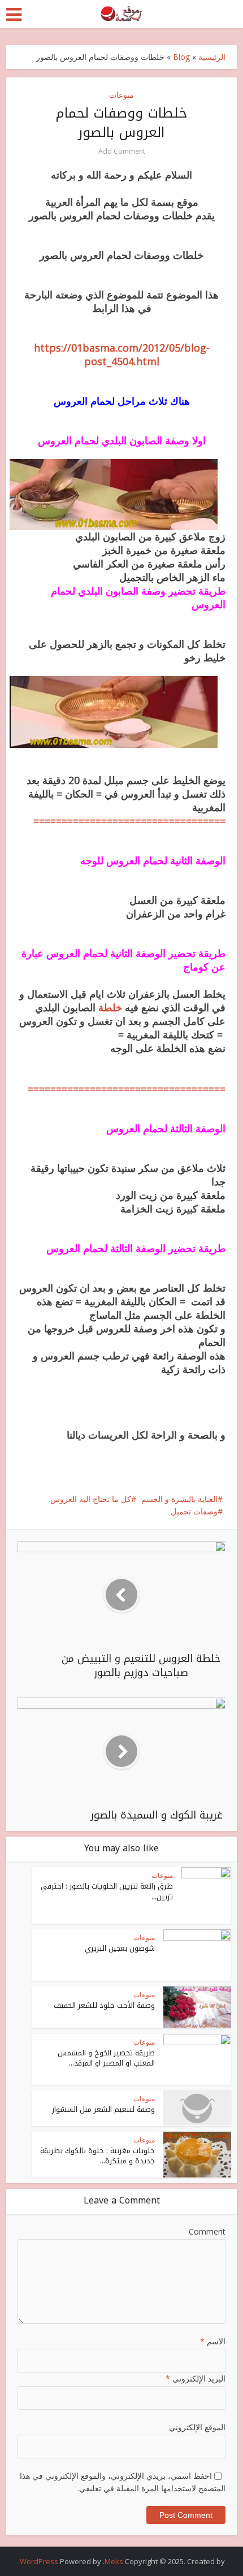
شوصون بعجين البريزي (120, 1948)
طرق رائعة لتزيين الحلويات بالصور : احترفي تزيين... (107, 1891)
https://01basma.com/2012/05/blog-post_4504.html (122, 354)
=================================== (127, 1089)
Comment (207, 2231)
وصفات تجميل (194, 1511)
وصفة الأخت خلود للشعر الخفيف (104, 2005)
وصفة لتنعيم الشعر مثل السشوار (103, 2109)
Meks (114, 2561)
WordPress (39, 2561)
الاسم (213, 2341)
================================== (129, 821)
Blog (181, 57)
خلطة (109, 1007)
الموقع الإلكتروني (197, 2427)
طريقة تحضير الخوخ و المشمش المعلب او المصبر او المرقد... (106, 2058)
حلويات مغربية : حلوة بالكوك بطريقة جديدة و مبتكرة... (97, 2156)
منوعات (121, 95)
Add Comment (122, 151)
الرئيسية (212, 57)
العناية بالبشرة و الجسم (179, 1499)
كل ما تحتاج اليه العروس (91, 1499)
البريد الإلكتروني (196, 2378)
